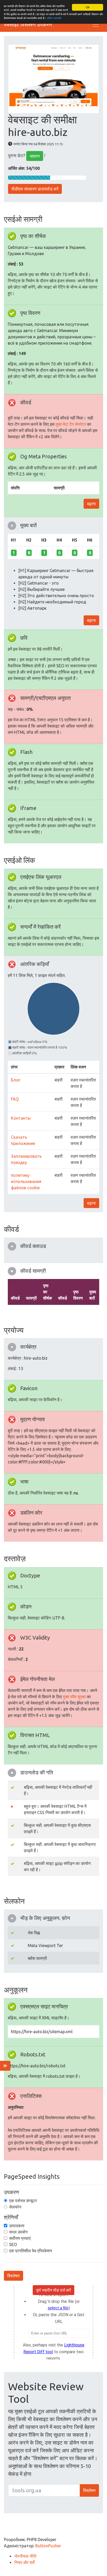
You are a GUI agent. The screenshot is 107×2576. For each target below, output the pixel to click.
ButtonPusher (48, 2546)
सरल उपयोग (18, 2232)
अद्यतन (35, 156)
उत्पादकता (17, 2226)
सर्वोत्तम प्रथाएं (20, 2238)
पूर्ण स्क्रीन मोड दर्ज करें (53, 2290)
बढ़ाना (91, 504)
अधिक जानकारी (54, 18)
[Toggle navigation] (96, 25)
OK (88, 7)
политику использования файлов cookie (26, 1181)
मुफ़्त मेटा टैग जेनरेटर (71, 424)
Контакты (21, 1118)
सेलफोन (15, 2207)
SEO (13, 2244)
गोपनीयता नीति (25, 2556)
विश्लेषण (14, 2276)
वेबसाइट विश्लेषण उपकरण (28, 24)
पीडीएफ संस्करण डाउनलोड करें (35, 189)
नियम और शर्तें (24, 2562)
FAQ (15, 1099)
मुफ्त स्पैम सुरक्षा (74, 1697)
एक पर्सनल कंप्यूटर (23, 2201)
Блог (16, 1080)
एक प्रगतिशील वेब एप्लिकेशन (31, 2251)
